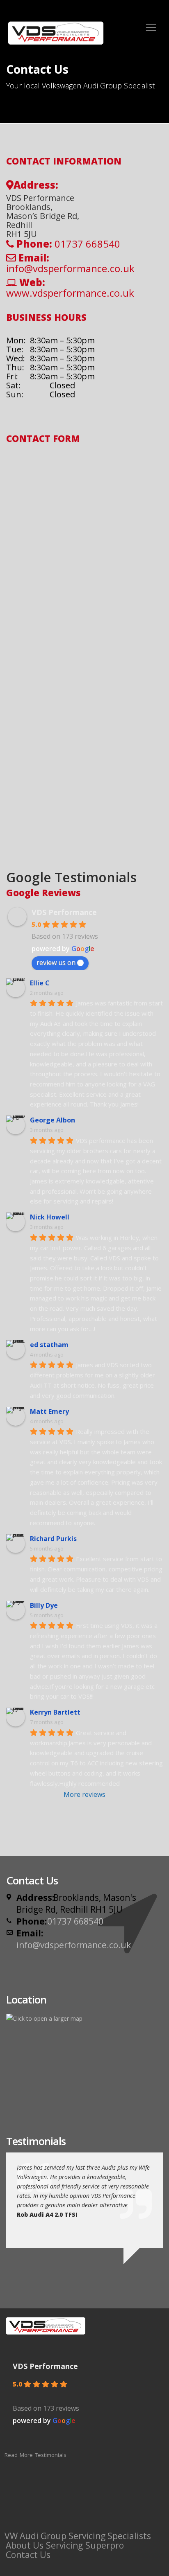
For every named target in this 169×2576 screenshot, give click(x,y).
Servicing (64, 2545)
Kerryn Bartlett (55, 1712)
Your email (28, 497)
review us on (56, 962)
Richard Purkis (53, 1539)
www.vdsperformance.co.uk (70, 293)
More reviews (84, 1794)
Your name (28, 462)
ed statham (49, 1345)
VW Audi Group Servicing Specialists (78, 2536)
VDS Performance (64, 912)
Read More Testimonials (35, 2455)
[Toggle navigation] (151, 27)
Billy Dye (44, 1605)
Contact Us (28, 2555)
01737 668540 (75, 1921)
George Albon (53, 1120)
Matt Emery (49, 1411)
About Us (25, 2545)
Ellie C (40, 983)
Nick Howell (50, 1217)
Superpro (105, 2545)
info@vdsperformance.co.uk (70, 268)
